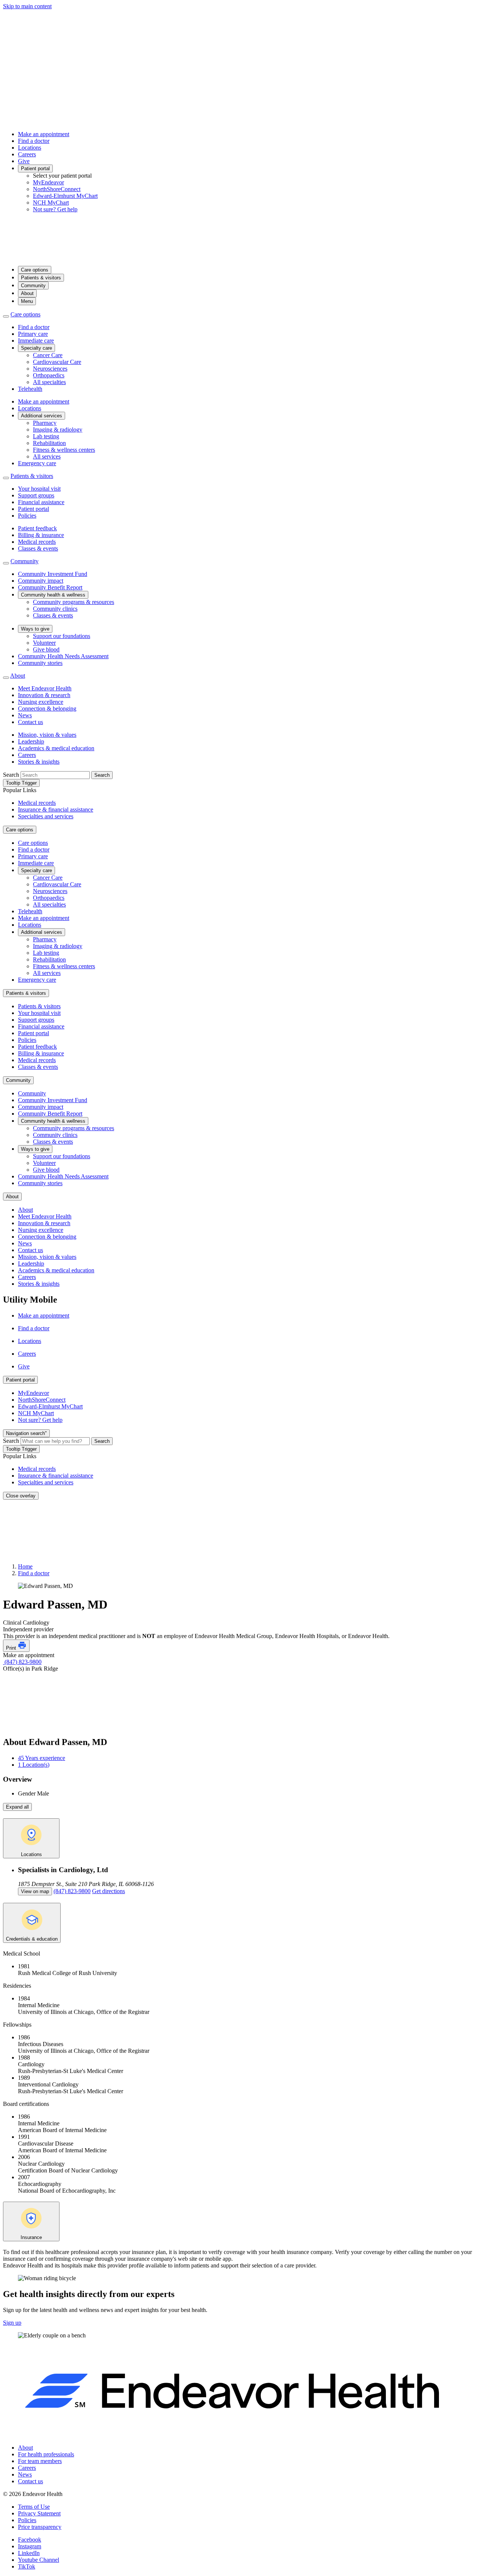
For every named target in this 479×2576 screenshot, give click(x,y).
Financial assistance (41, 502)
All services (47, 456)
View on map (35, 1891)
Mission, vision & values (47, 735)
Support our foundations (62, 636)
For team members (40, 2461)
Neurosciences (50, 369)
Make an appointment (44, 134)
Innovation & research (44, 695)
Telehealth (30, 389)
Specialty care (36, 348)
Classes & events (38, 548)
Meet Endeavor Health (45, 688)
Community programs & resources (74, 602)
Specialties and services (46, 816)
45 (42, 1758)
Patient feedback (37, 528)
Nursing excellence (41, 702)
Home (25, 1566)
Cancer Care (48, 355)
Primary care (33, 334)
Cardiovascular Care (57, 362)
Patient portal (35, 168)
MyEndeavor (48, 182)
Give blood (46, 649)
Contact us (30, 722)
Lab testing (46, 436)
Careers (27, 154)
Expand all (17, 1807)
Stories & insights (39, 762)
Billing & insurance (41, 535)
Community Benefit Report (50, 587)
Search (11, 775)
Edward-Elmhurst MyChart (65, 196)
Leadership (31, 741)
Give (24, 161)
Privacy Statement (39, 2513)
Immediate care (36, 341)
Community (33, 286)
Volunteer (44, 643)
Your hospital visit (39, 489)
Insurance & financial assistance (56, 809)
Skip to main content (27, 6)
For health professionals (46, 2454)
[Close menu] (6, 316)
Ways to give (35, 629)
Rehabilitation (49, 443)
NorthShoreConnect (57, 189)
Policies (27, 516)
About (27, 293)
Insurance (31, 2237)
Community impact (41, 581)
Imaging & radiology (58, 430)
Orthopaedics (49, 375)
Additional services (42, 416)
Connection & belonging (47, 709)
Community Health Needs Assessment (63, 656)
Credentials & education (32, 1939)
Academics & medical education (56, 748)
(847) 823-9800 (22, 1662)
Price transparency (40, 2527)
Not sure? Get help (55, 209)
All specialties (49, 382)
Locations (30, 148)
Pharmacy (45, 423)
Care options (35, 270)
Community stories (40, 663)
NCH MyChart (51, 203)
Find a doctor (34, 141)
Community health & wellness (53, 595)
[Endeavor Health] (239, 256)
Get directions (109, 1891)
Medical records (37, 542)
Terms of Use (34, 2507)
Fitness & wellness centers (64, 450)
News (25, 715)
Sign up (12, 2323)
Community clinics (55, 609)
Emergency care (37, 463)
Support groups (36, 495)
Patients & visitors (41, 278)
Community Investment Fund (53, 574)
